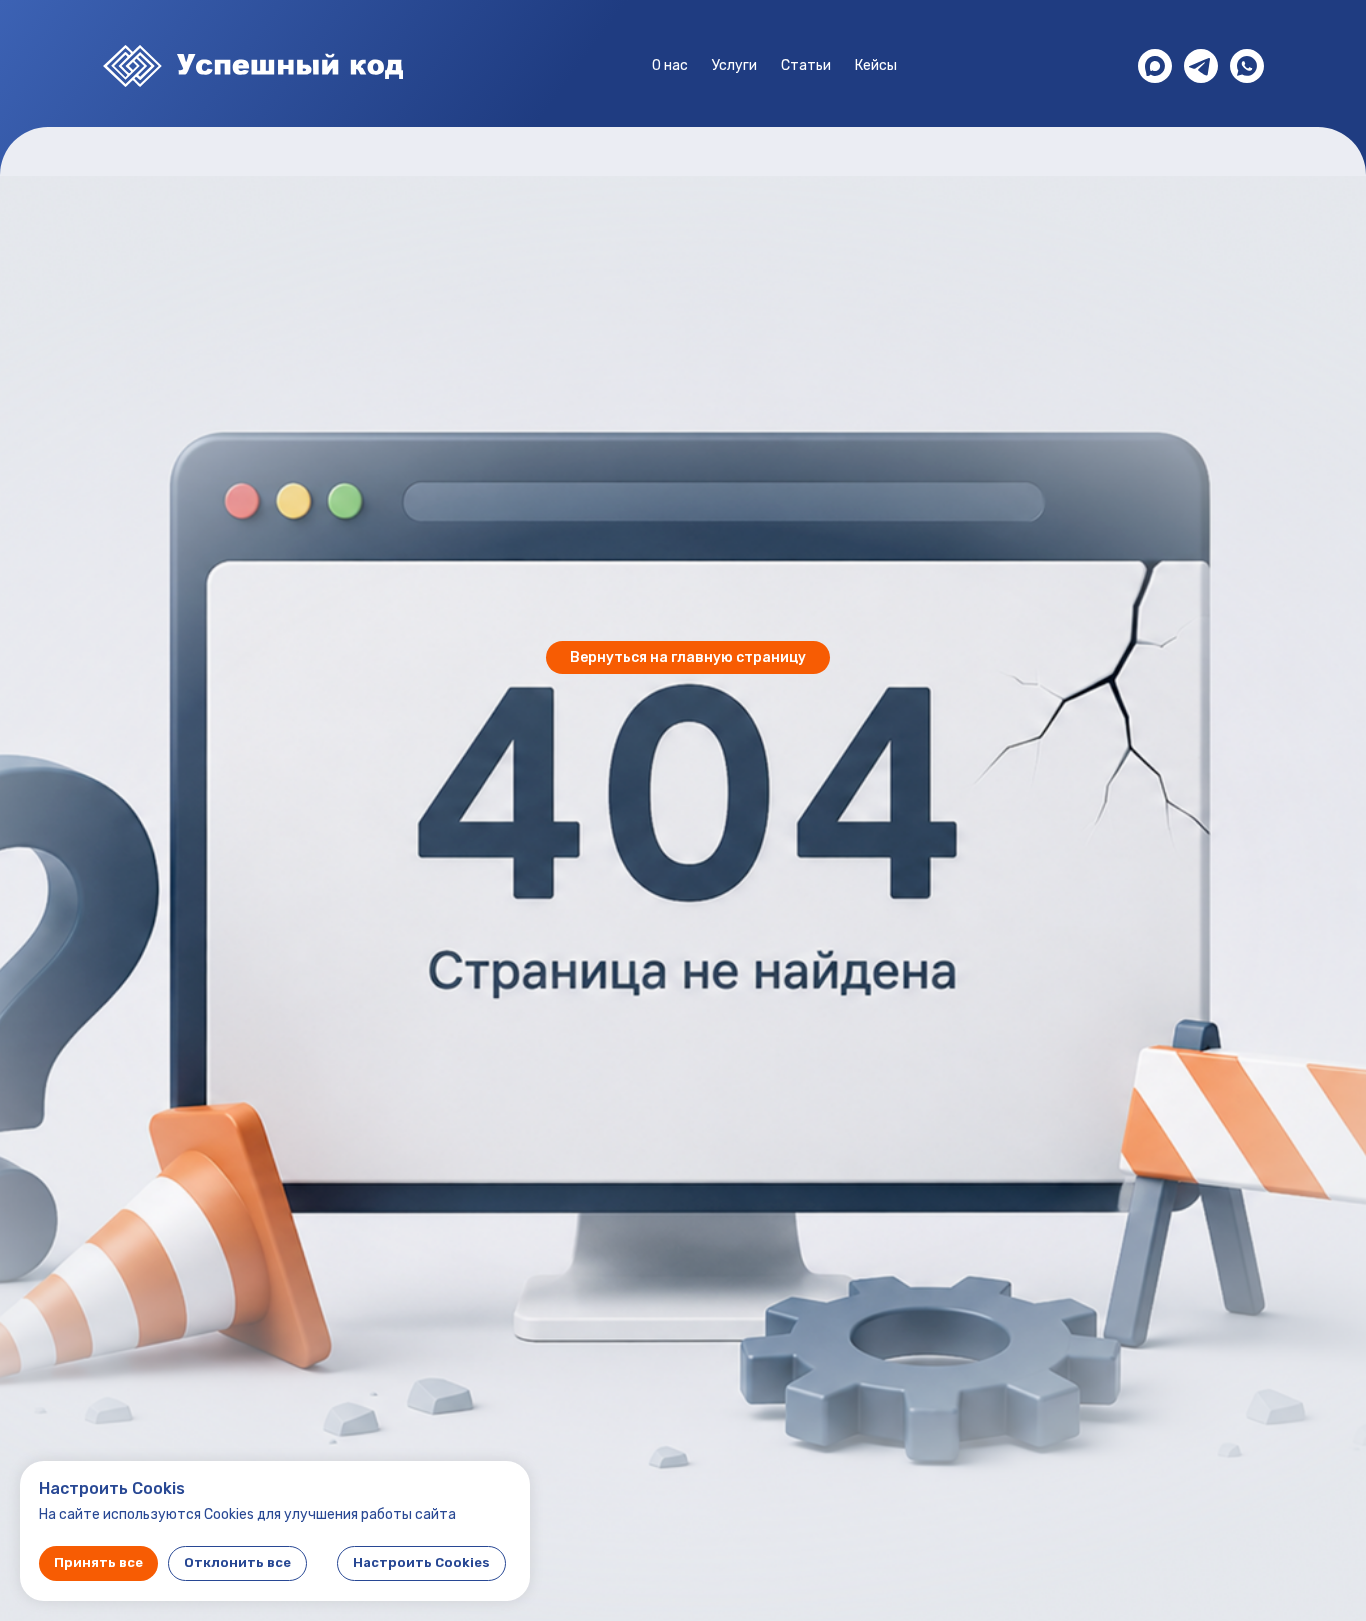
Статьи (806, 65)
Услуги (734, 65)
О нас (670, 65)
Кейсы (876, 65)
